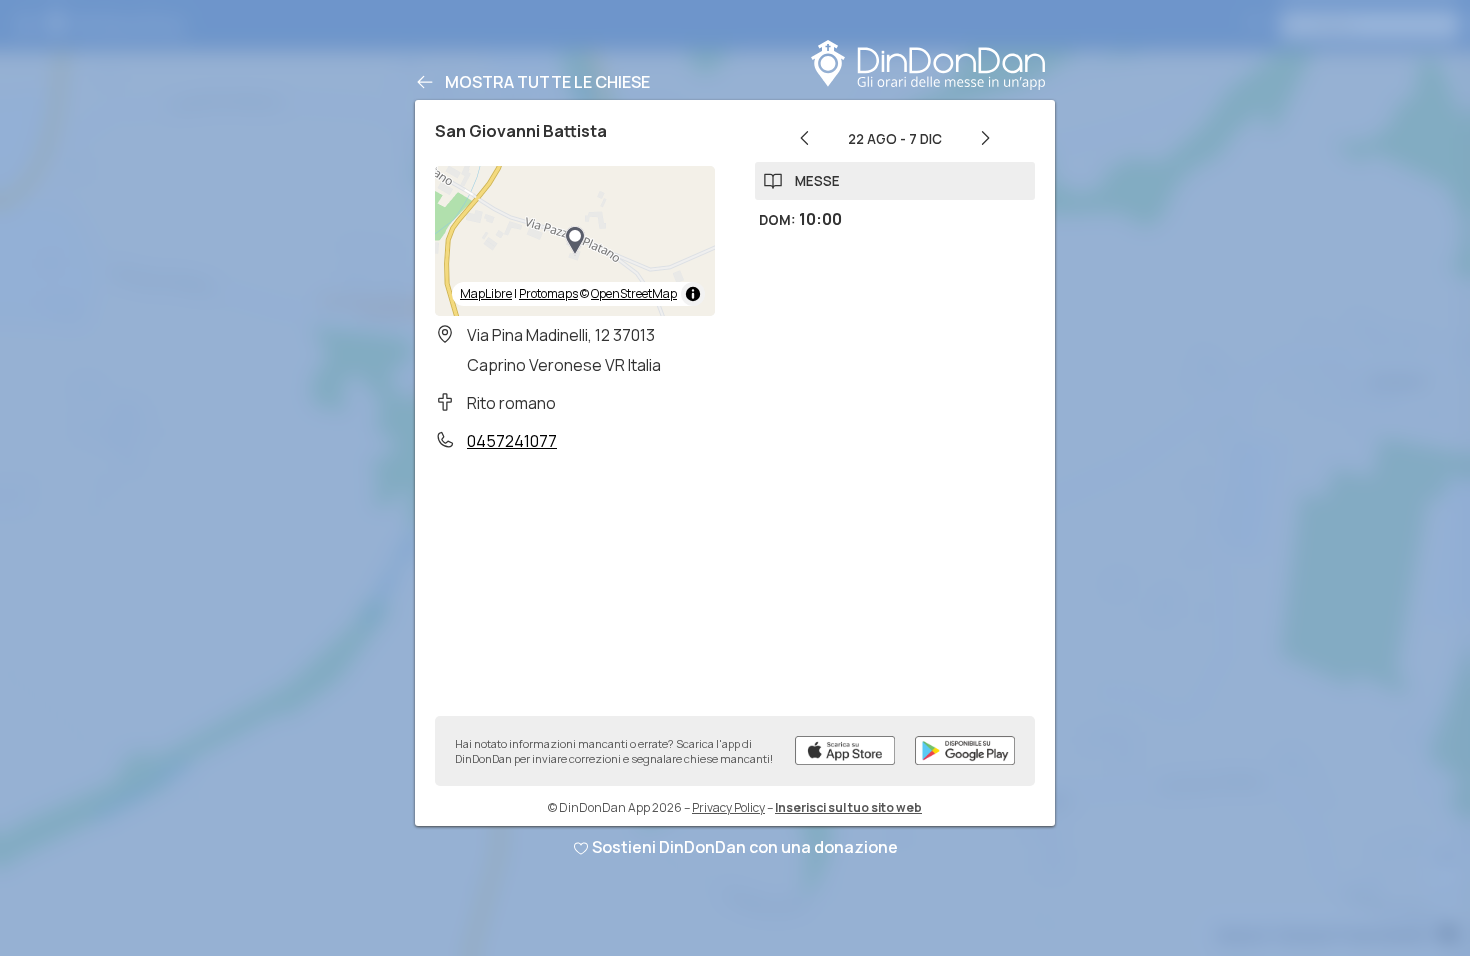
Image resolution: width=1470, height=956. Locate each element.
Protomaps (548, 293)
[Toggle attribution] (693, 294)
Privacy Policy (728, 807)
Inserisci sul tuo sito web (848, 807)
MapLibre (486, 293)
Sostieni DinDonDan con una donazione (745, 847)
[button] (575, 241)
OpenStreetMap (634, 293)
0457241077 (512, 441)
